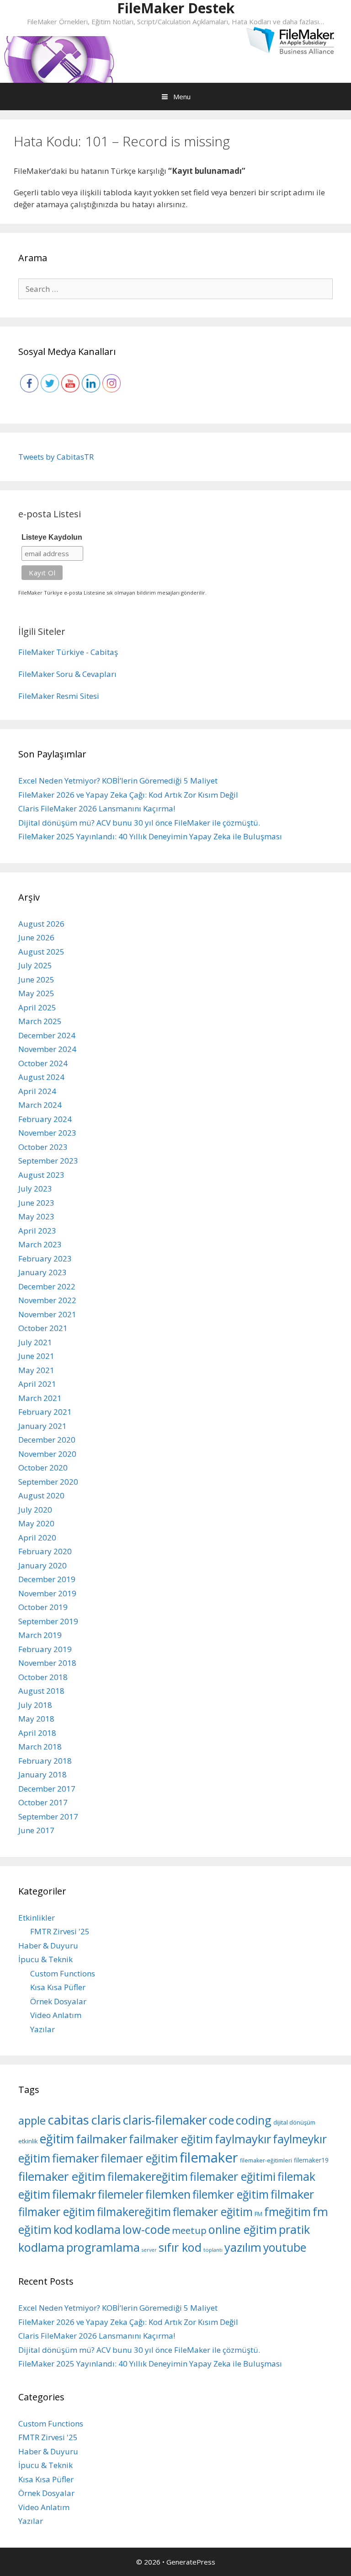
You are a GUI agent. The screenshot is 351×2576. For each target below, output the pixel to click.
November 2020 (47, 1454)
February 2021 (45, 1412)
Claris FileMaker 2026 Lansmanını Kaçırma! (97, 808)
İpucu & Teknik (45, 1959)
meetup (189, 2230)
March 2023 (40, 1244)
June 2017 (36, 1830)
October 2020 (43, 1468)
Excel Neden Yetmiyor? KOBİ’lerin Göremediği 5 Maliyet (118, 781)
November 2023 (47, 1133)
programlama (103, 2247)
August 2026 (41, 924)
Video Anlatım (56, 2015)
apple (32, 2120)
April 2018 (37, 1733)
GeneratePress (191, 2562)
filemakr (74, 2194)
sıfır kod (180, 2247)
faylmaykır (243, 2139)
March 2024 (40, 1105)
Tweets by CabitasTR (56, 457)
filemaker (209, 2157)
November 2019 (47, 1593)
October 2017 (43, 1802)
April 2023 (37, 1231)
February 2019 (45, 1649)
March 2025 (40, 1021)
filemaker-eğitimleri (266, 2160)
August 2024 (41, 1077)
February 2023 (45, 1258)
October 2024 (43, 1063)
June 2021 (36, 1356)
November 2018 (47, 1663)
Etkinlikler (37, 1918)
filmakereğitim (134, 2212)
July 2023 (35, 1189)
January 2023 (43, 1272)
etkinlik (28, 2141)
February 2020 (45, 1551)
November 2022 (47, 1300)
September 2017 (48, 1817)
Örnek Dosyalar (58, 2001)
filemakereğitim (148, 2176)
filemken (168, 2194)
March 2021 (40, 1398)
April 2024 (37, 1091)
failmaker (101, 2139)
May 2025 (36, 993)
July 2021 (35, 1342)
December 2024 (47, 1035)
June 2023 (36, 1203)
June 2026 (36, 937)
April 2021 (37, 1384)
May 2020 (36, 1523)
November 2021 (47, 1314)
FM (258, 2214)
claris (106, 2120)
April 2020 (37, 1538)
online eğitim (243, 2229)
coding (254, 2120)
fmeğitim (287, 2212)
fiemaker (75, 2158)
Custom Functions (63, 1973)
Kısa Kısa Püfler (58, 1987)
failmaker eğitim (171, 2139)
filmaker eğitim (57, 2212)
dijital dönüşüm (294, 2122)
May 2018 (36, 1719)
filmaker (292, 2194)
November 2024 (47, 1049)
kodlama (98, 2229)
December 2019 (47, 1579)
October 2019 (43, 1607)
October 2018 (43, 1677)
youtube (285, 2247)
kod (63, 2229)
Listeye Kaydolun (52, 537)
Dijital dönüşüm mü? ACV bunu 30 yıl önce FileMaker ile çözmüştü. (139, 823)
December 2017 (47, 1789)
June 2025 (36, 979)
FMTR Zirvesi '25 (60, 1931)
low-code (146, 2229)
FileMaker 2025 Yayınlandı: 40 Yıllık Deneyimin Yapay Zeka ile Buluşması (150, 836)
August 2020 (41, 1495)
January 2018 (43, 1774)
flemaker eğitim (213, 2212)
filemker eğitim (231, 2194)
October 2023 (43, 1147)
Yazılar (43, 2029)
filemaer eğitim (139, 2158)
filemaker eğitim (62, 2176)
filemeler (121, 2194)
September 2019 (48, 1621)
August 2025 (41, 952)
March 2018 (40, 1747)
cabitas (68, 2120)
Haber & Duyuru (48, 1945)
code (221, 2120)
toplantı (213, 2250)
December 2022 (47, 1286)
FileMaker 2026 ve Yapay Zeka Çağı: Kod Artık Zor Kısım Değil (128, 795)
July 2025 (35, 965)
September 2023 (48, 1161)
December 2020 (47, 1440)
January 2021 (43, 1426)
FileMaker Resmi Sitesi (59, 696)
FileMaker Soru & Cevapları (67, 674)
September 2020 (48, 1482)
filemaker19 (311, 2160)
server (149, 2250)
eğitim (57, 2139)
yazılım (243, 2247)
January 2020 (43, 1565)
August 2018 (41, 1691)
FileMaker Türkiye (51, 652)
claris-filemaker (165, 2120)
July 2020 (35, 1510)
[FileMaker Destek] (59, 58)
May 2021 (36, 1370)
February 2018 (45, 1761)
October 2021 (43, 1328)
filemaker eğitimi (233, 2176)
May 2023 (36, 1216)
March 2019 (40, 1635)
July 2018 (35, 1705)
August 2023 (41, 1175)
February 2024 (45, 1119)
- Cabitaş (102, 652)
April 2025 (37, 1007)
